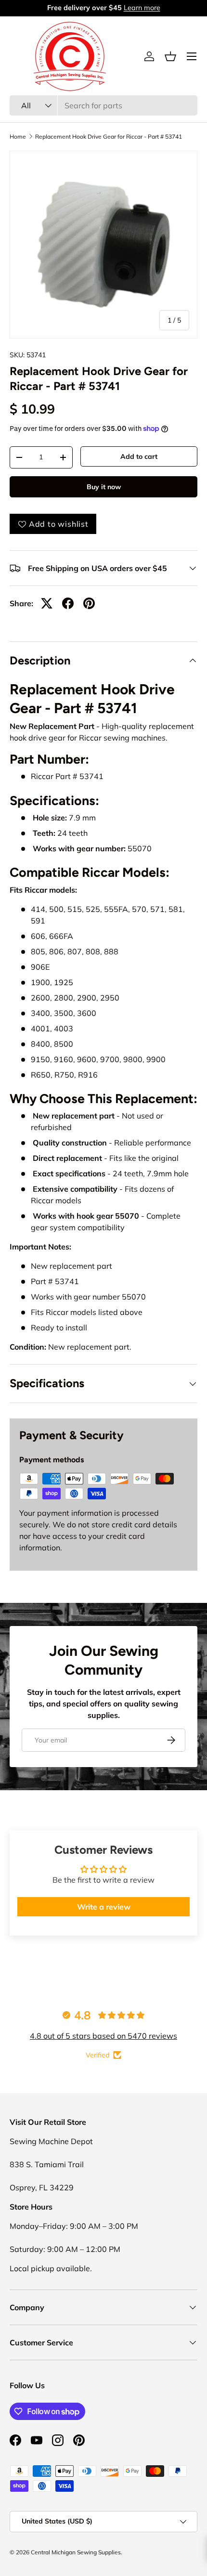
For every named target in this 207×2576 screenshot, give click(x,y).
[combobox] (103, 105)
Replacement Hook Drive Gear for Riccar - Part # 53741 (109, 137)
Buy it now (104, 487)
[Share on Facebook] (68, 603)
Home (18, 137)
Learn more (142, 8)
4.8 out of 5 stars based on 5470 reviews (103, 2036)
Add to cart (139, 456)
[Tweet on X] (47, 603)
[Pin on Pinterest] (89, 603)
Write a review (104, 1907)
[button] (170, 56)
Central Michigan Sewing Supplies (76, 2552)
